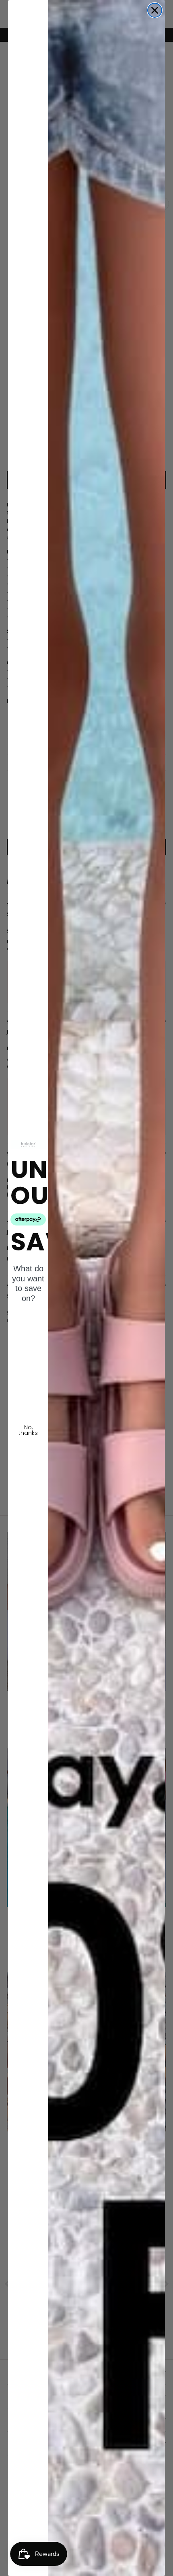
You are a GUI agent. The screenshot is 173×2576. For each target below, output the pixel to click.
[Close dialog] (155, 10)
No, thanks (28, 1430)
